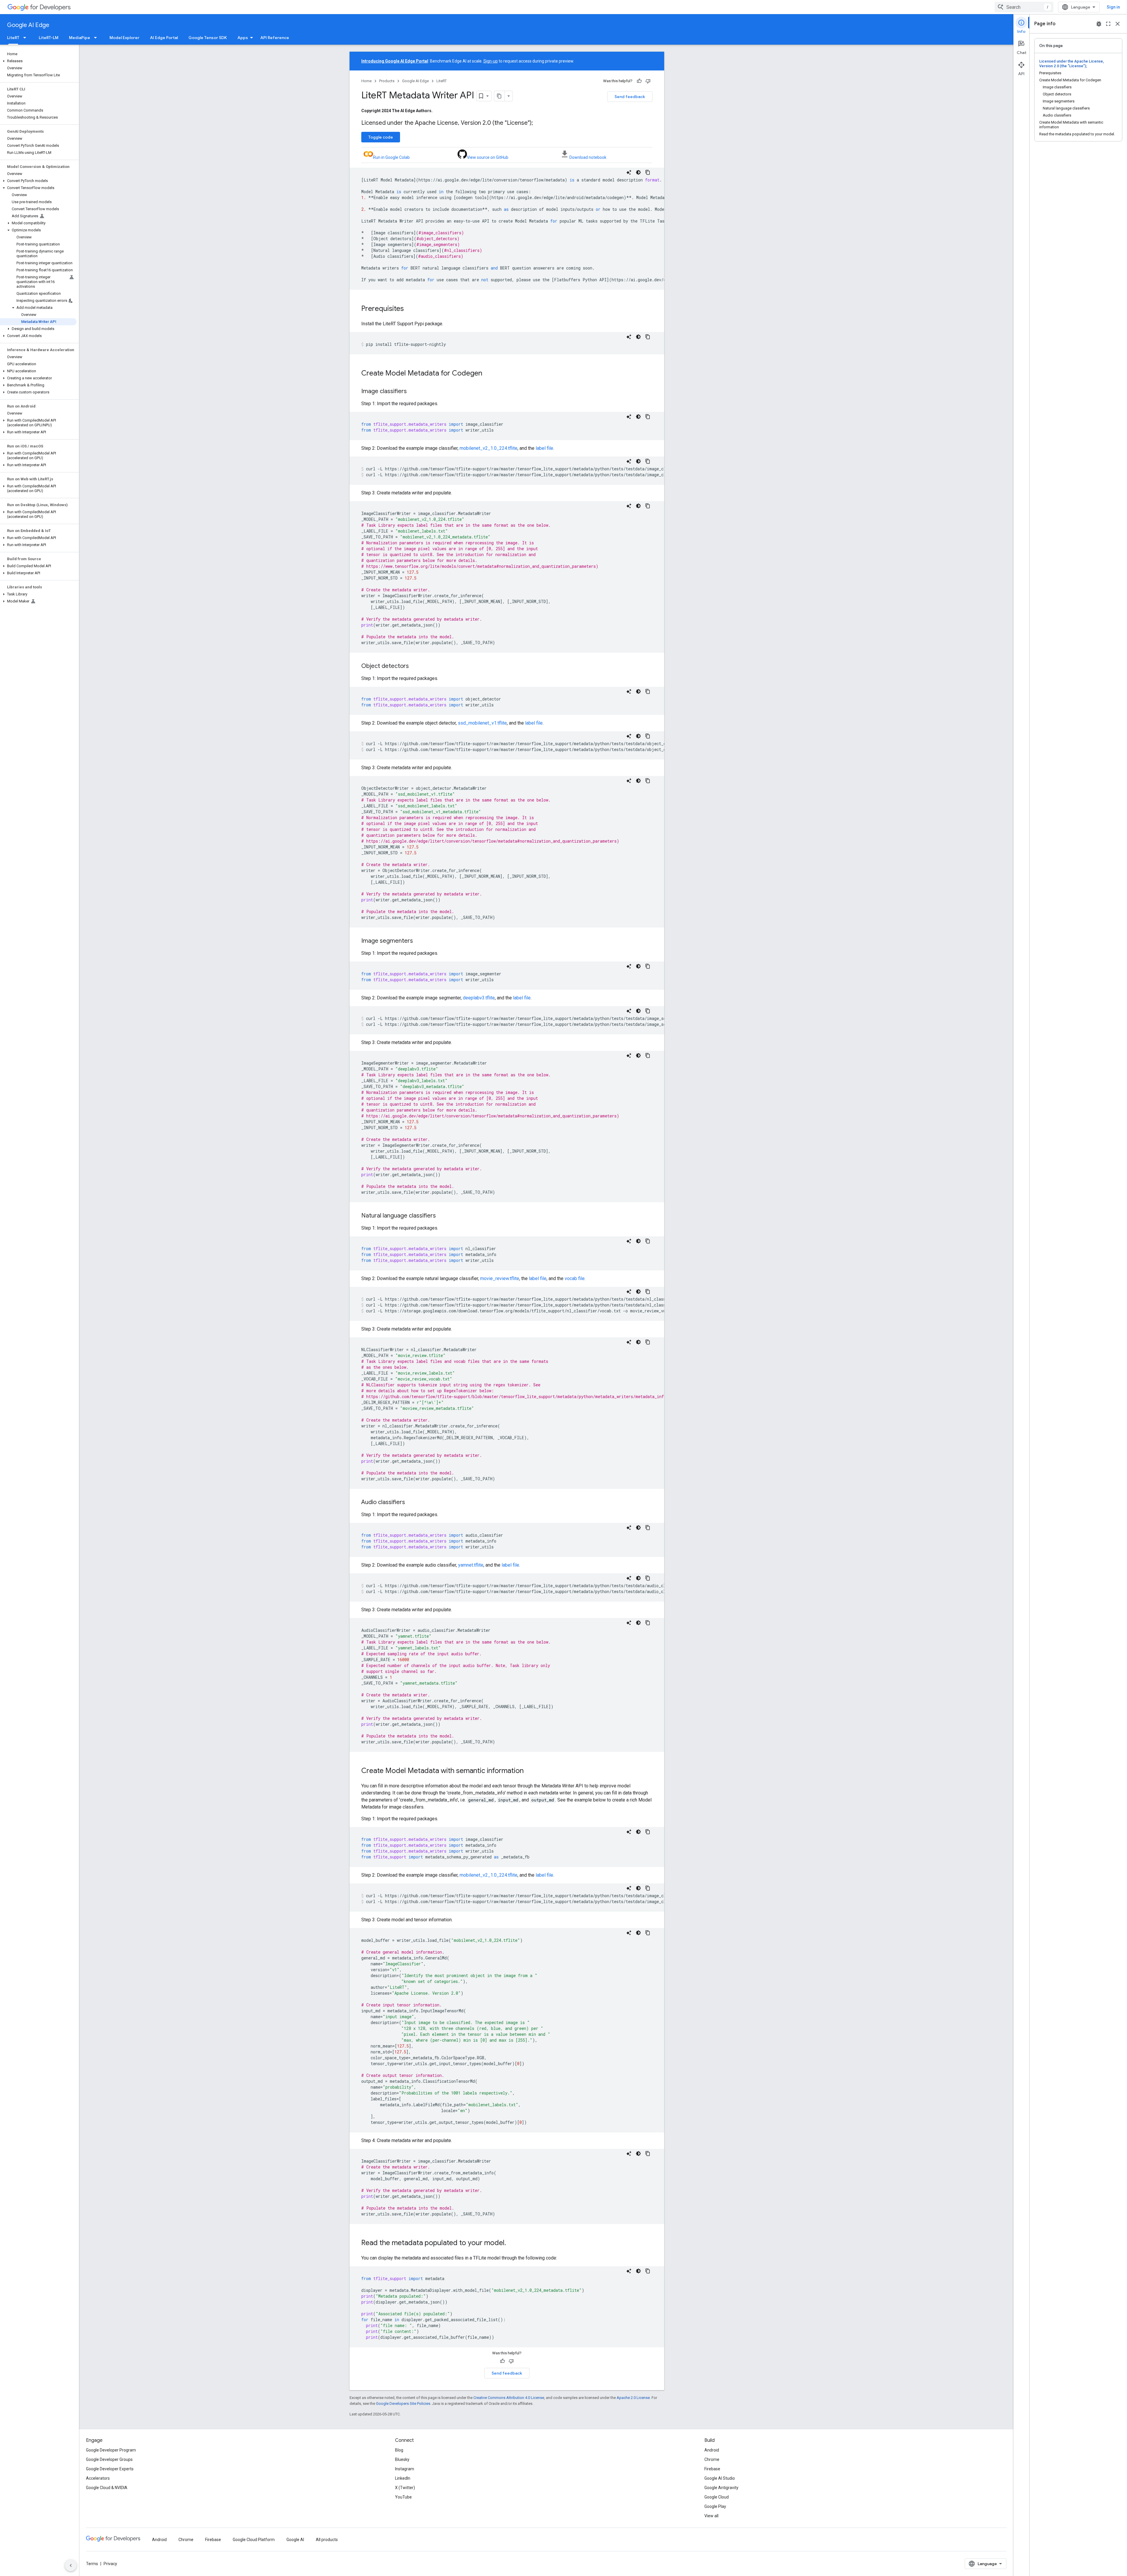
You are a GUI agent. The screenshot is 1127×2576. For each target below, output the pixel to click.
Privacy (110, 2564)
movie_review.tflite (500, 1278)
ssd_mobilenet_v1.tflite (482, 723)
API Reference (275, 38)
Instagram (405, 2469)
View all (711, 2516)
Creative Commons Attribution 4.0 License (509, 2398)
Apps (243, 38)
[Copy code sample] (648, 172)
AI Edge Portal (164, 38)
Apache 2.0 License (633, 2398)
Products (387, 81)
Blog (399, 2450)
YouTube (403, 2497)
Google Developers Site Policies (403, 2404)
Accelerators (98, 2478)
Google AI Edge (28, 25)
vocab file (575, 1278)
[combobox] (1024, 7)
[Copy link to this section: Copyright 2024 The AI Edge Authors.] (438, 111)
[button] (38, 61)
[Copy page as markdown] (500, 96)
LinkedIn (403, 2478)
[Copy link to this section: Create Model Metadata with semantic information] (529, 1771)
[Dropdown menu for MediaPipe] (97, 38)
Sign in (1113, 7)
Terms (92, 2564)
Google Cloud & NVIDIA (107, 2488)
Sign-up (491, 61)
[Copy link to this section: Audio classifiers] (411, 1503)
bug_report (1099, 24)
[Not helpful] (648, 81)
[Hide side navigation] (71, 2565)
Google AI (295, 2540)
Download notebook (588, 157)
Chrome (712, 2459)
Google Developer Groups (109, 2459)
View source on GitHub (488, 157)
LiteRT (13, 38)
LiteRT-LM (49, 38)
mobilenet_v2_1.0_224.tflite (489, 448)
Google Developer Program (111, 2450)
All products (327, 2540)
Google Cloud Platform (254, 2540)
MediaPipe (80, 38)
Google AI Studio (720, 2478)
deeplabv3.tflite (479, 998)
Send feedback (630, 97)
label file (544, 448)
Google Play (715, 2506)
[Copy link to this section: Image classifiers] (413, 392)
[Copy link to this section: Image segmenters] (419, 941)
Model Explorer (124, 38)
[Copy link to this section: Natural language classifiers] (442, 1216)
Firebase (712, 2469)
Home (366, 81)
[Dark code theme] (638, 172)
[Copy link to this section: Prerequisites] (410, 309)
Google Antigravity (721, 2488)
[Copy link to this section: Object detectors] (415, 666)
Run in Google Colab (391, 157)
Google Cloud (717, 2497)
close (1118, 24)
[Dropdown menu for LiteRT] (26, 38)
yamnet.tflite (471, 1565)
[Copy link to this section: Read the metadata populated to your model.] (512, 2243)
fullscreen (1108, 24)
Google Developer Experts (110, 2469)
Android (712, 2450)
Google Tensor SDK (208, 38)
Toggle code (381, 137)
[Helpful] (639, 81)
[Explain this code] (629, 172)
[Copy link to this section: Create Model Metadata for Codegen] (488, 374)
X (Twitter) (405, 2488)
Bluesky (402, 2459)
